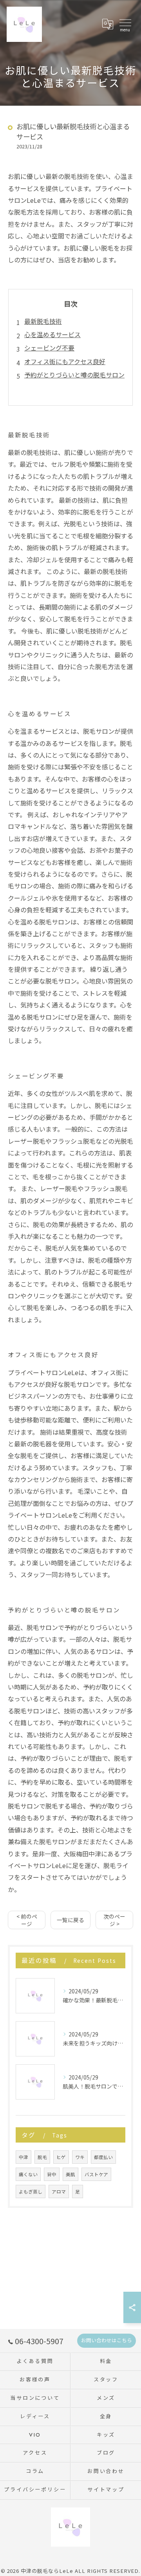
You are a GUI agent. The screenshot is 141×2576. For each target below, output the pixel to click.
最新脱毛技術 (43, 321)
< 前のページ (27, 1920)
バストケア (96, 2174)
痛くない (28, 2174)
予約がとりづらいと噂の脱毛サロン (74, 375)
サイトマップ (106, 2490)
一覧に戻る (70, 1920)
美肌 (70, 2174)
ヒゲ (61, 2157)
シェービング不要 (49, 348)
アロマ (59, 2191)
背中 (52, 2174)
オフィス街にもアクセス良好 (65, 361)
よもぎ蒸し (31, 2191)
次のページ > (114, 1920)
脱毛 (42, 2157)
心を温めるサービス (52, 334)
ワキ (80, 2157)
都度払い (103, 2157)
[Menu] (125, 24)
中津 (23, 2157)
